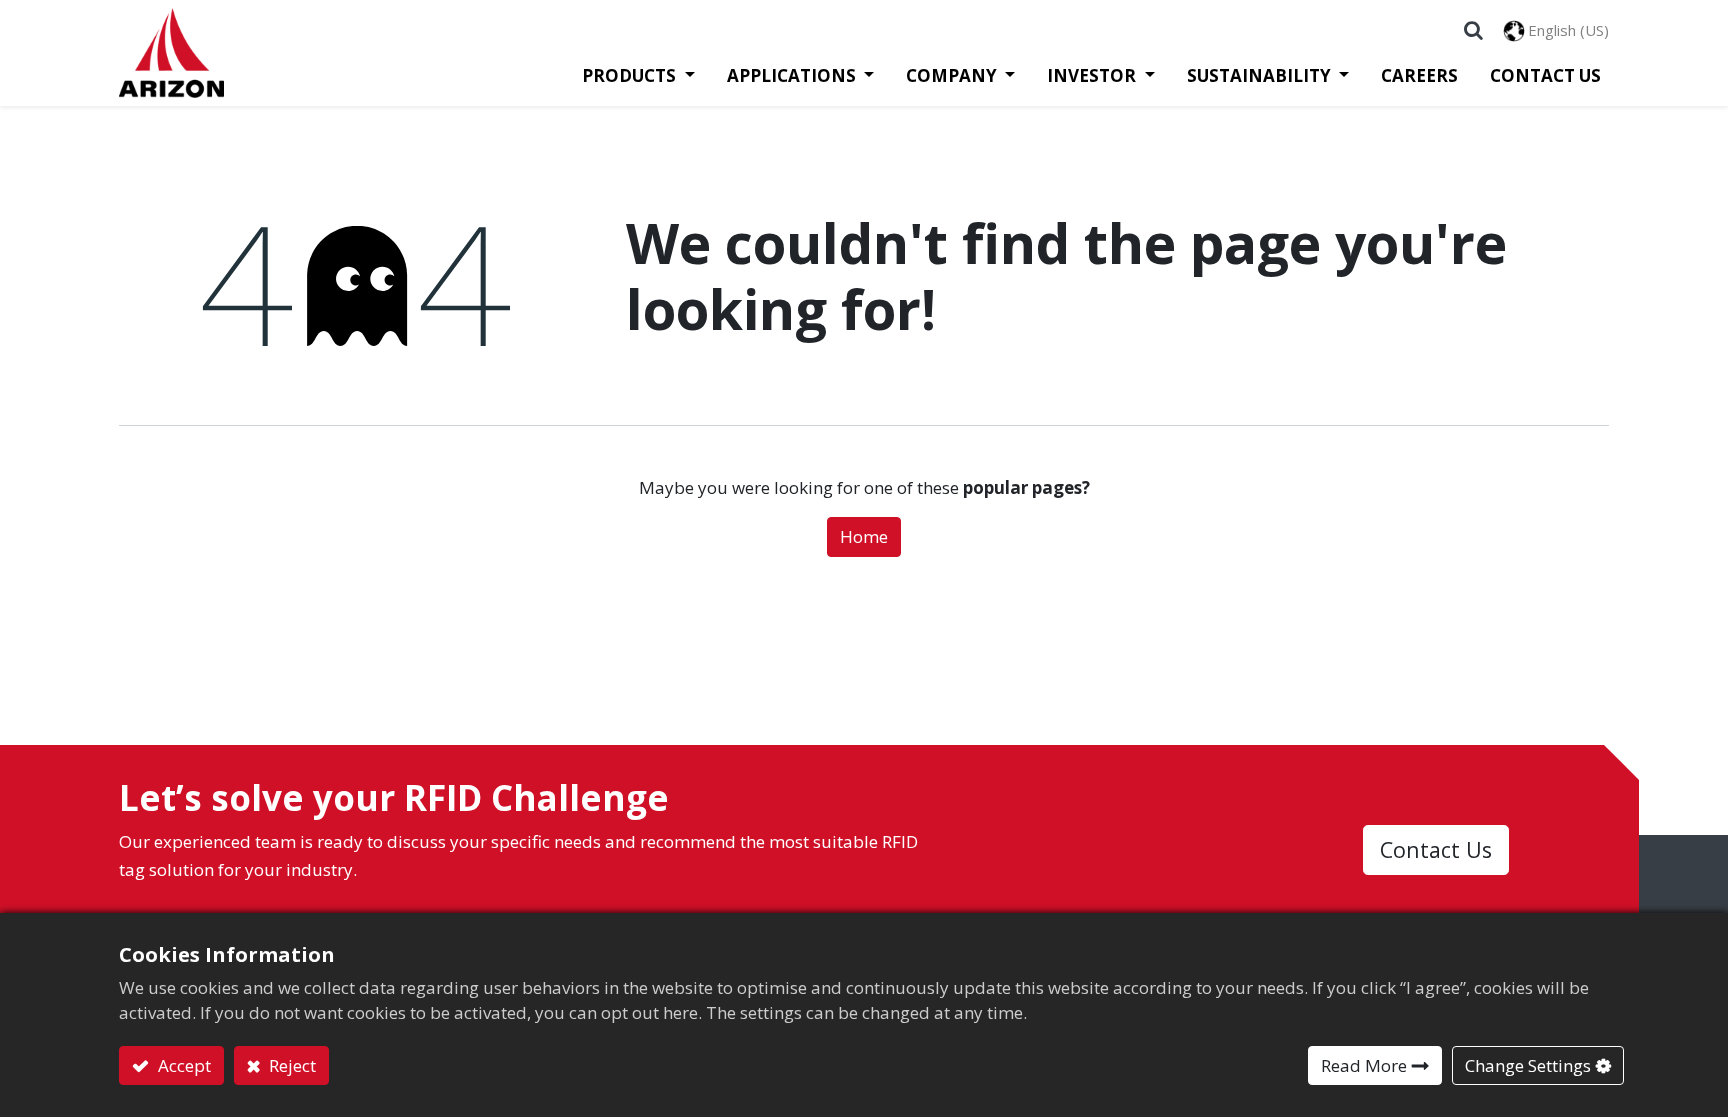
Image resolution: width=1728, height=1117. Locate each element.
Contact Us (1436, 849)
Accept (182, 1065)
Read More (1364, 1065)
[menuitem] (1411, 76)
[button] (1473, 30)
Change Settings (1528, 1065)
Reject (290, 1065)
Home (864, 536)
